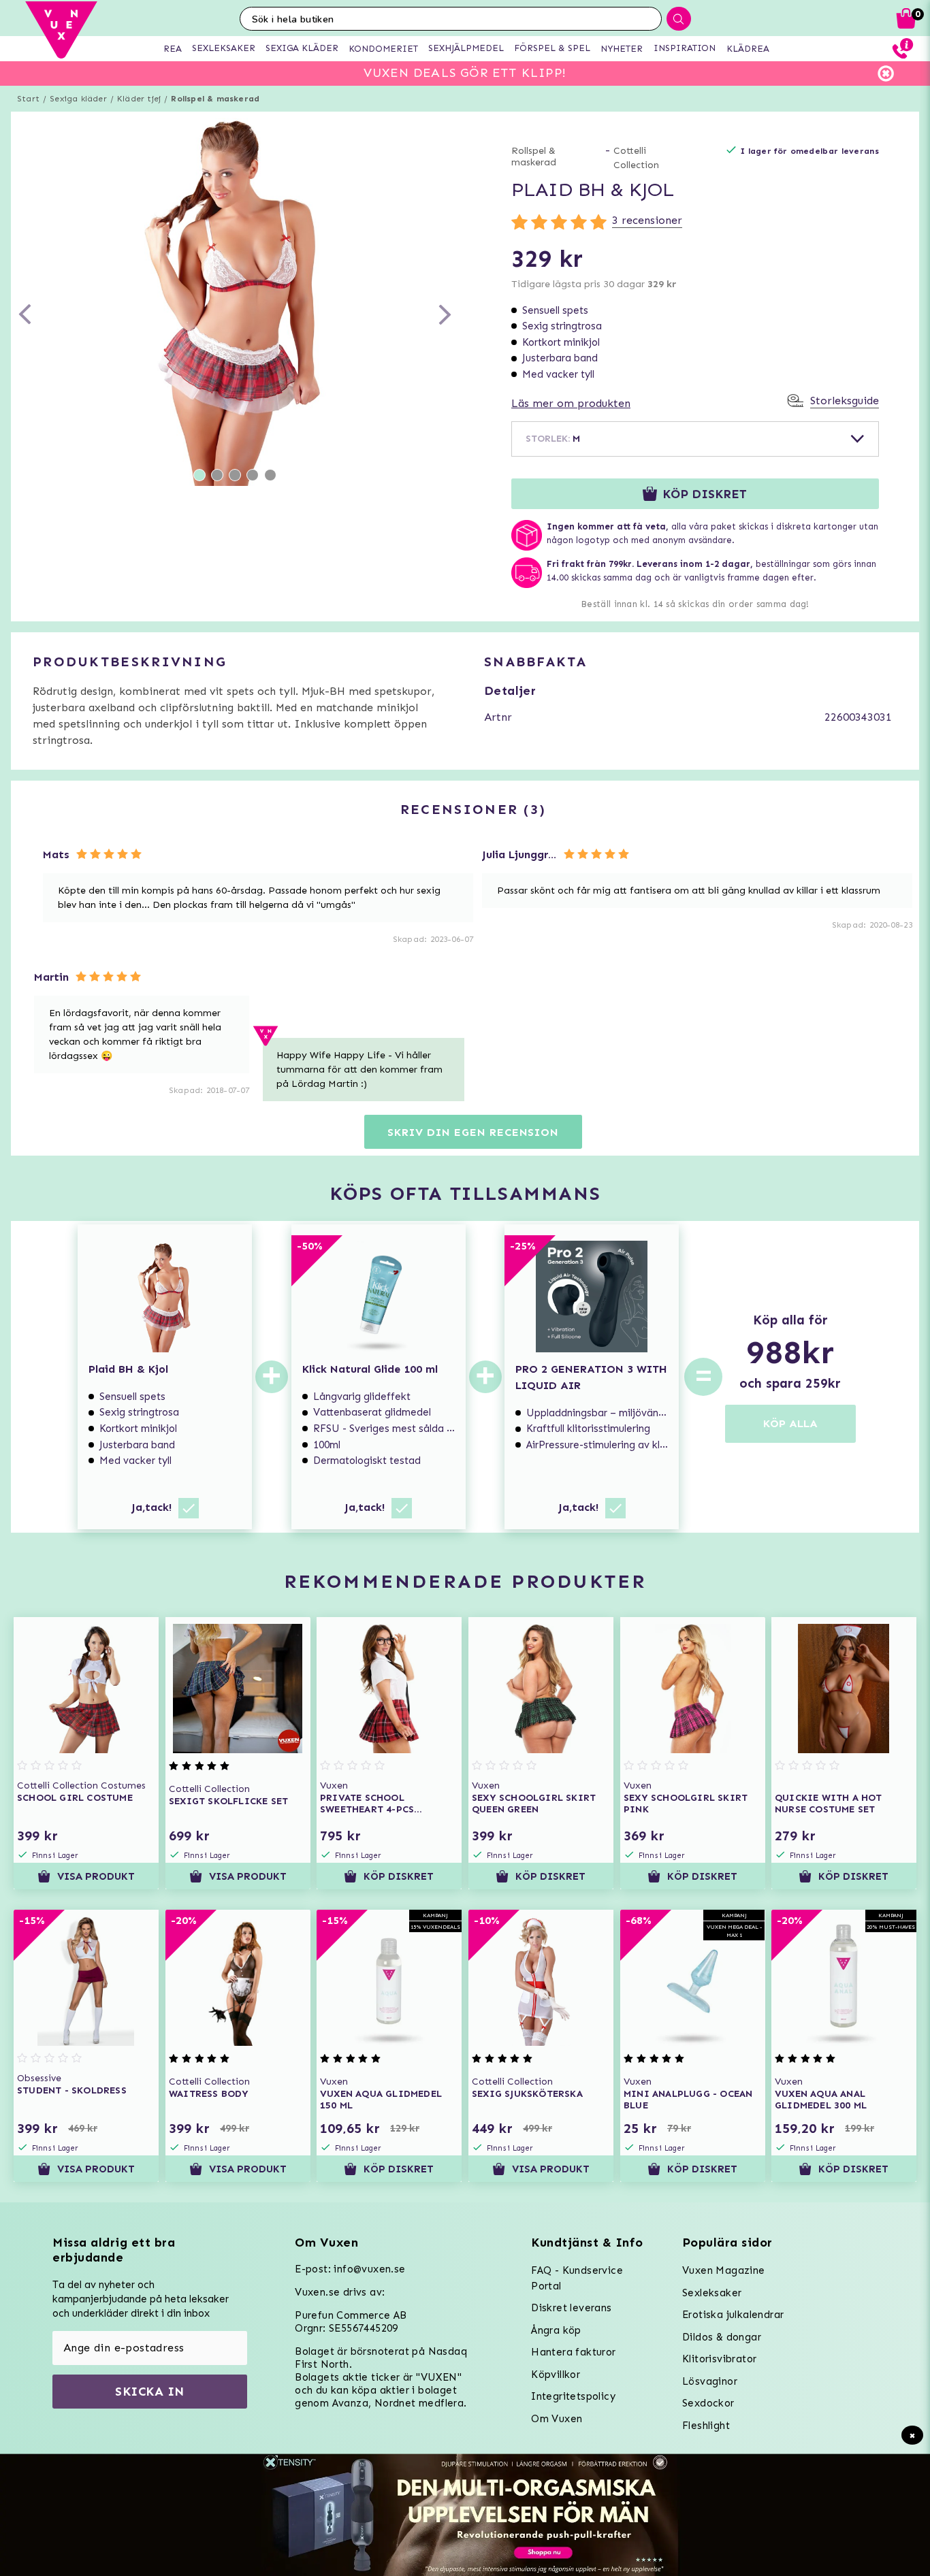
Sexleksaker (712, 2293)
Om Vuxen (557, 2419)
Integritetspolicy (573, 2396)
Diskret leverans (571, 2308)
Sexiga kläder (78, 99)
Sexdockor (708, 2403)
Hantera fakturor (573, 2352)
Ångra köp (556, 2330)
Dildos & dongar (722, 2337)
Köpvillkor (556, 2375)
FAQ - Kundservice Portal (577, 2278)
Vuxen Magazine (724, 2270)
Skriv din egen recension (473, 1132)
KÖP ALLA (790, 1423)
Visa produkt (96, 1876)
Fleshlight (706, 2426)
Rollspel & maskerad (215, 99)
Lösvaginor (710, 2381)
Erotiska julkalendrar (733, 2315)
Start (28, 99)
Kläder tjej (139, 99)
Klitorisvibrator (719, 2359)
